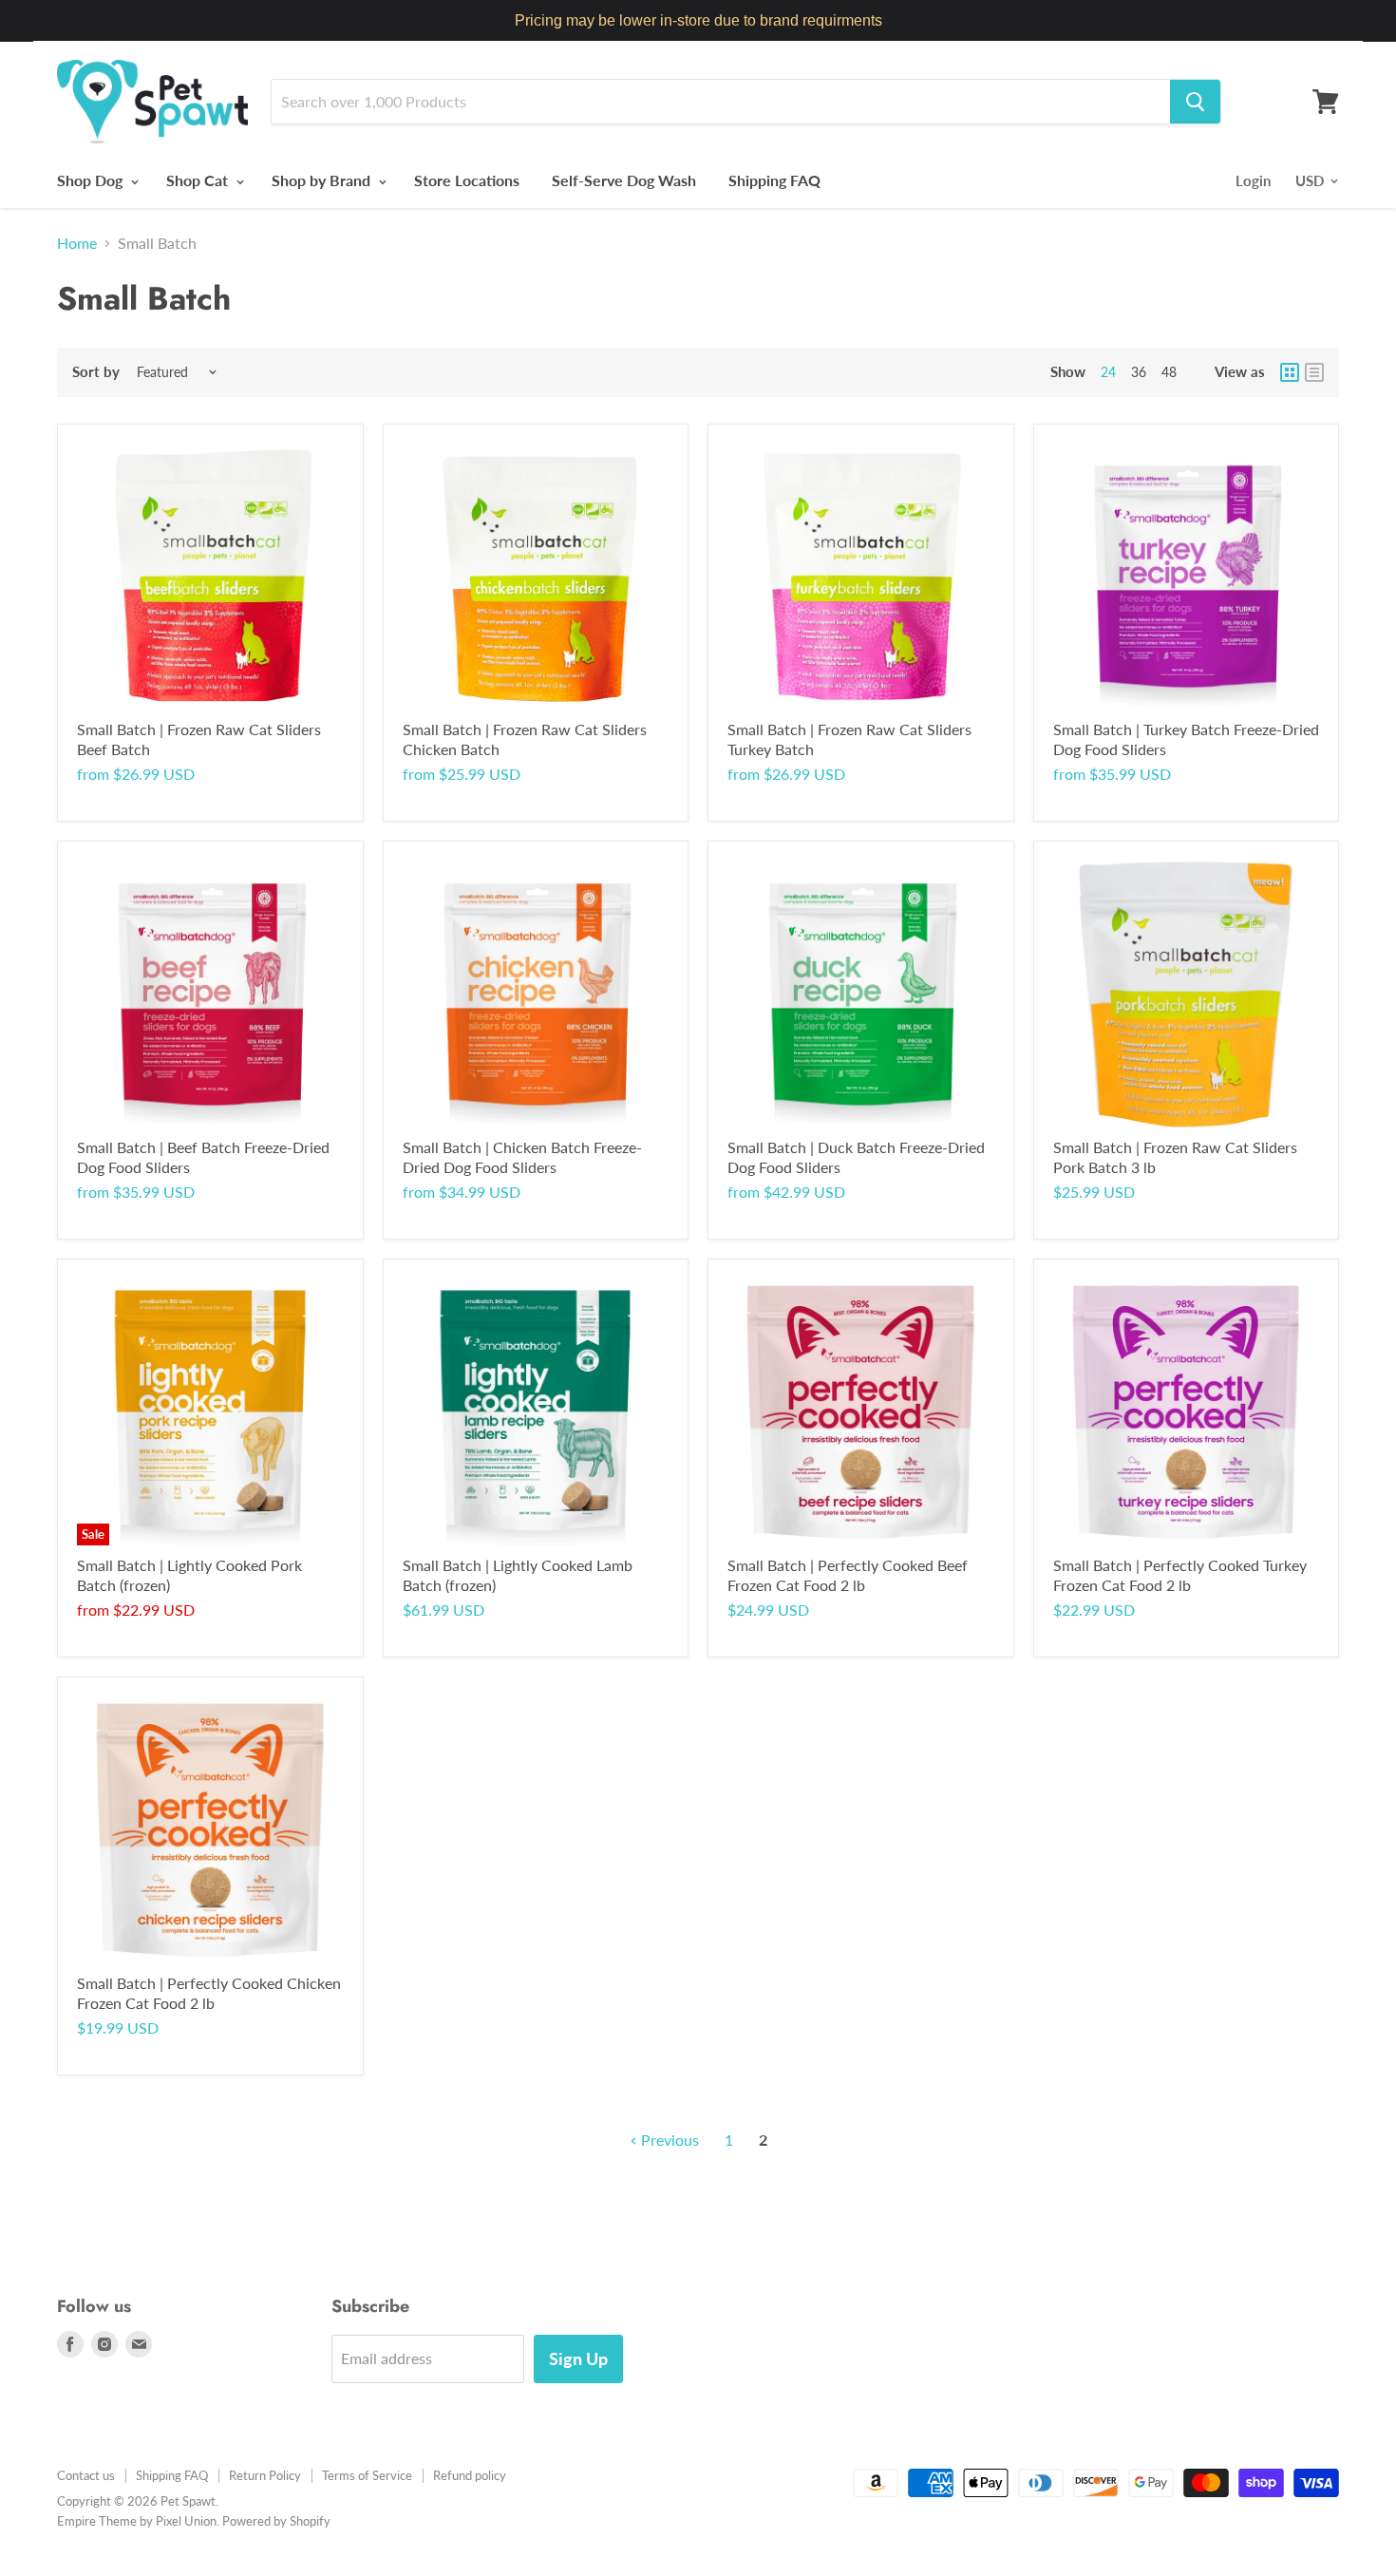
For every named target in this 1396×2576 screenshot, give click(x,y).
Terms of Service (367, 2475)
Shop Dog (92, 180)
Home (77, 243)
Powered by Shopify (276, 2521)
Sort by (96, 372)
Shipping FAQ (774, 180)
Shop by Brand (323, 180)
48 (1169, 372)
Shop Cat (199, 180)
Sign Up (578, 2358)
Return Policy (265, 2475)
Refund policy (470, 2475)
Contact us (86, 2475)
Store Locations (467, 180)
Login (1253, 180)
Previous (668, 2140)
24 (1108, 372)
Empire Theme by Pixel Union (137, 2521)
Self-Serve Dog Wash (624, 180)
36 (1139, 372)
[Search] (1195, 102)
